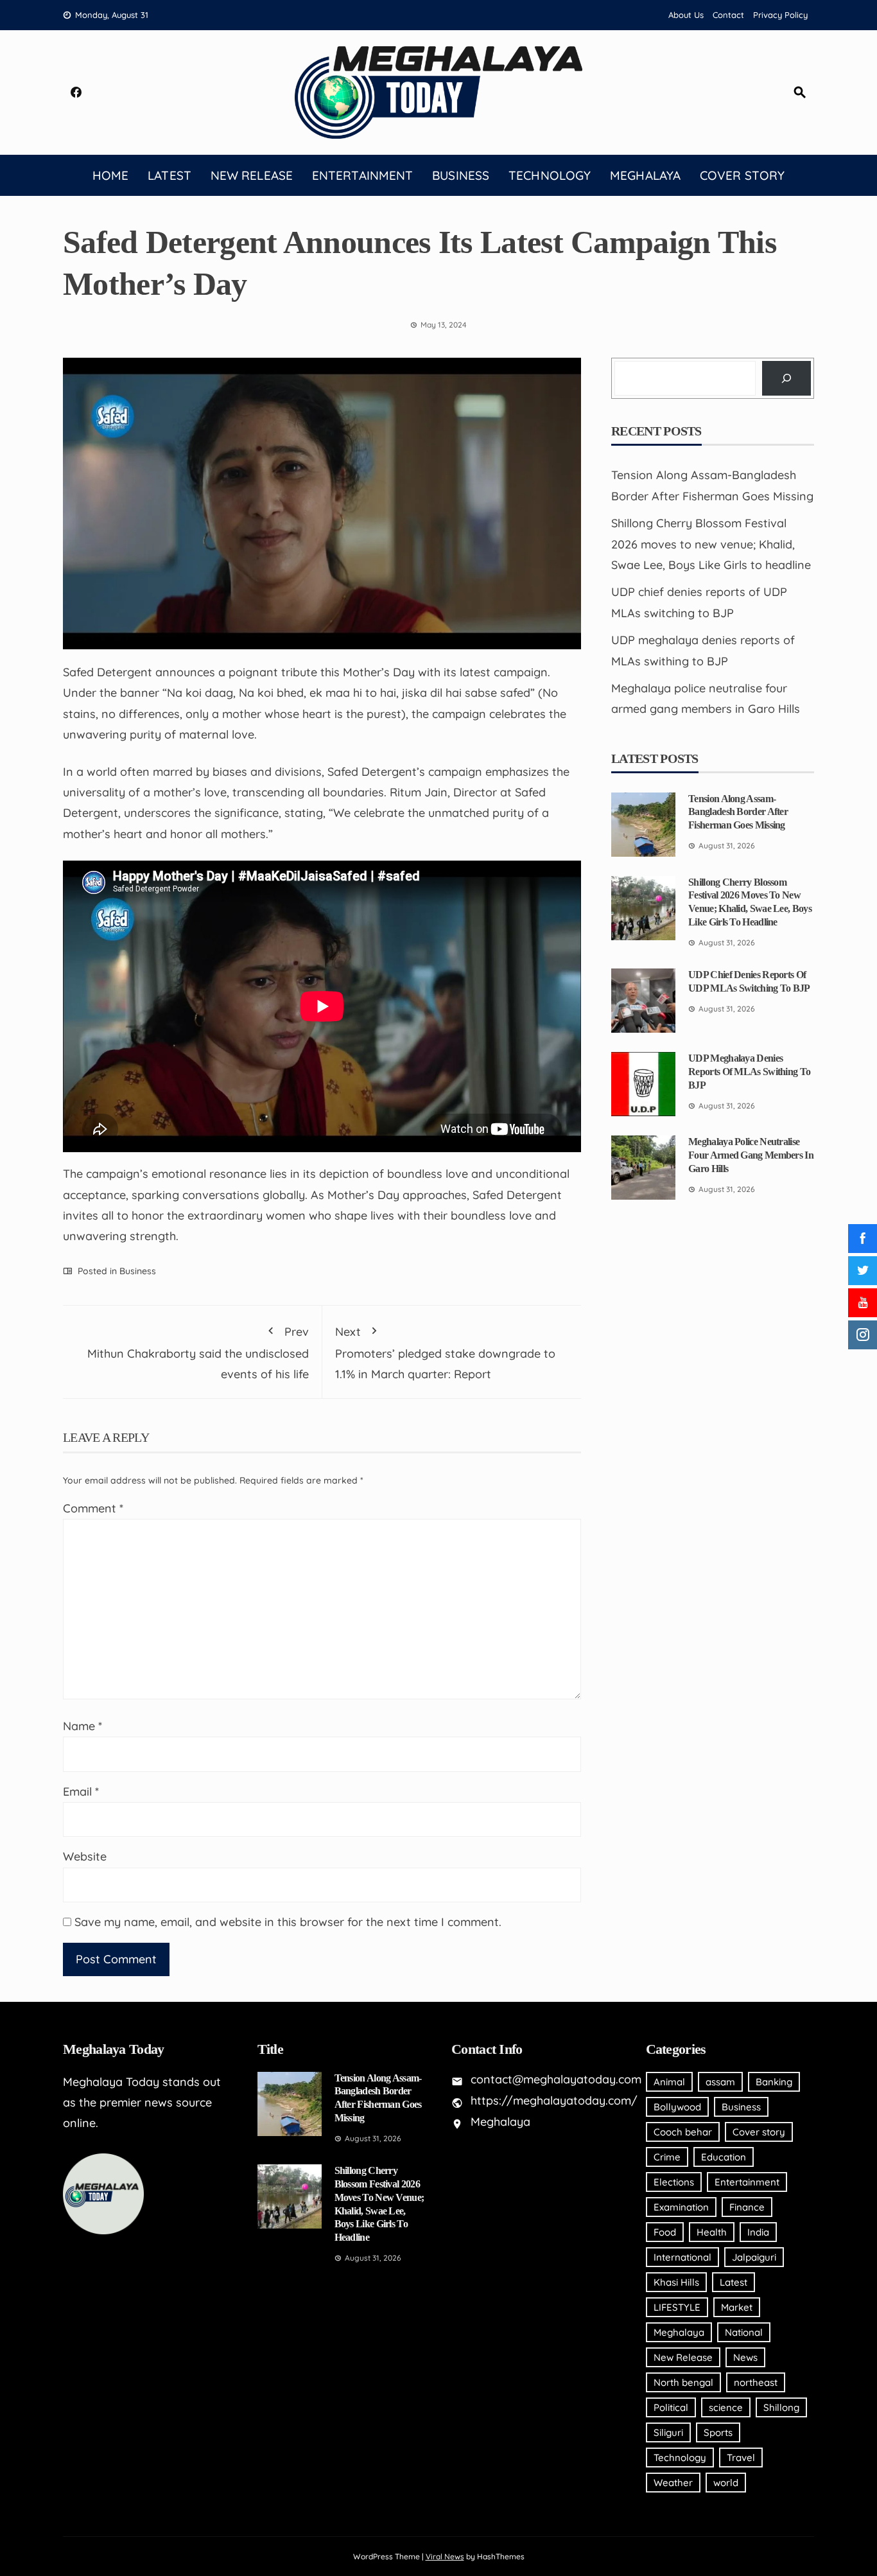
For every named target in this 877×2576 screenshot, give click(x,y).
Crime (667, 2157)
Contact (728, 15)
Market (737, 2307)
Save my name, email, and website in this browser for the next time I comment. (288, 1922)
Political (671, 2407)
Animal (669, 2082)
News (745, 2357)
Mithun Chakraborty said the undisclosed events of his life (198, 1353)
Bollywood (677, 2107)
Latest (169, 175)
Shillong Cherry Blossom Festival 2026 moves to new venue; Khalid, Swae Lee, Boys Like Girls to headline (711, 544)
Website (85, 1856)
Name (82, 1726)
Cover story (742, 175)
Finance (747, 2207)
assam (720, 2082)
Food (665, 2232)
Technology (550, 175)
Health (712, 2232)
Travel (741, 2458)
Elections (674, 2182)
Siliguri (668, 2432)
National (744, 2332)
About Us (686, 15)
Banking (774, 2082)
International (682, 2257)
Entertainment (362, 175)
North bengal (683, 2382)
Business (461, 175)
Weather (673, 2483)
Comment (93, 1508)
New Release (252, 175)
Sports (718, 2432)
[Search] (786, 378)
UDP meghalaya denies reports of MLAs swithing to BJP (749, 1072)
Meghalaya (645, 175)
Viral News (445, 2556)
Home (110, 175)
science (726, 2407)
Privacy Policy (780, 15)
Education (724, 2157)
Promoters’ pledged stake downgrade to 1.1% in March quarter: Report (445, 1353)
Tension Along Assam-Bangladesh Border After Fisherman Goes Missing (738, 812)
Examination (681, 2207)
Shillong (781, 2407)
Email (81, 1792)
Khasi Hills (676, 2282)
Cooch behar (683, 2132)
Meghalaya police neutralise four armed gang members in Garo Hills (751, 1155)
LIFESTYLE (677, 2307)
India (758, 2232)
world (726, 2483)
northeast (756, 2382)
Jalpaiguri (754, 2257)
